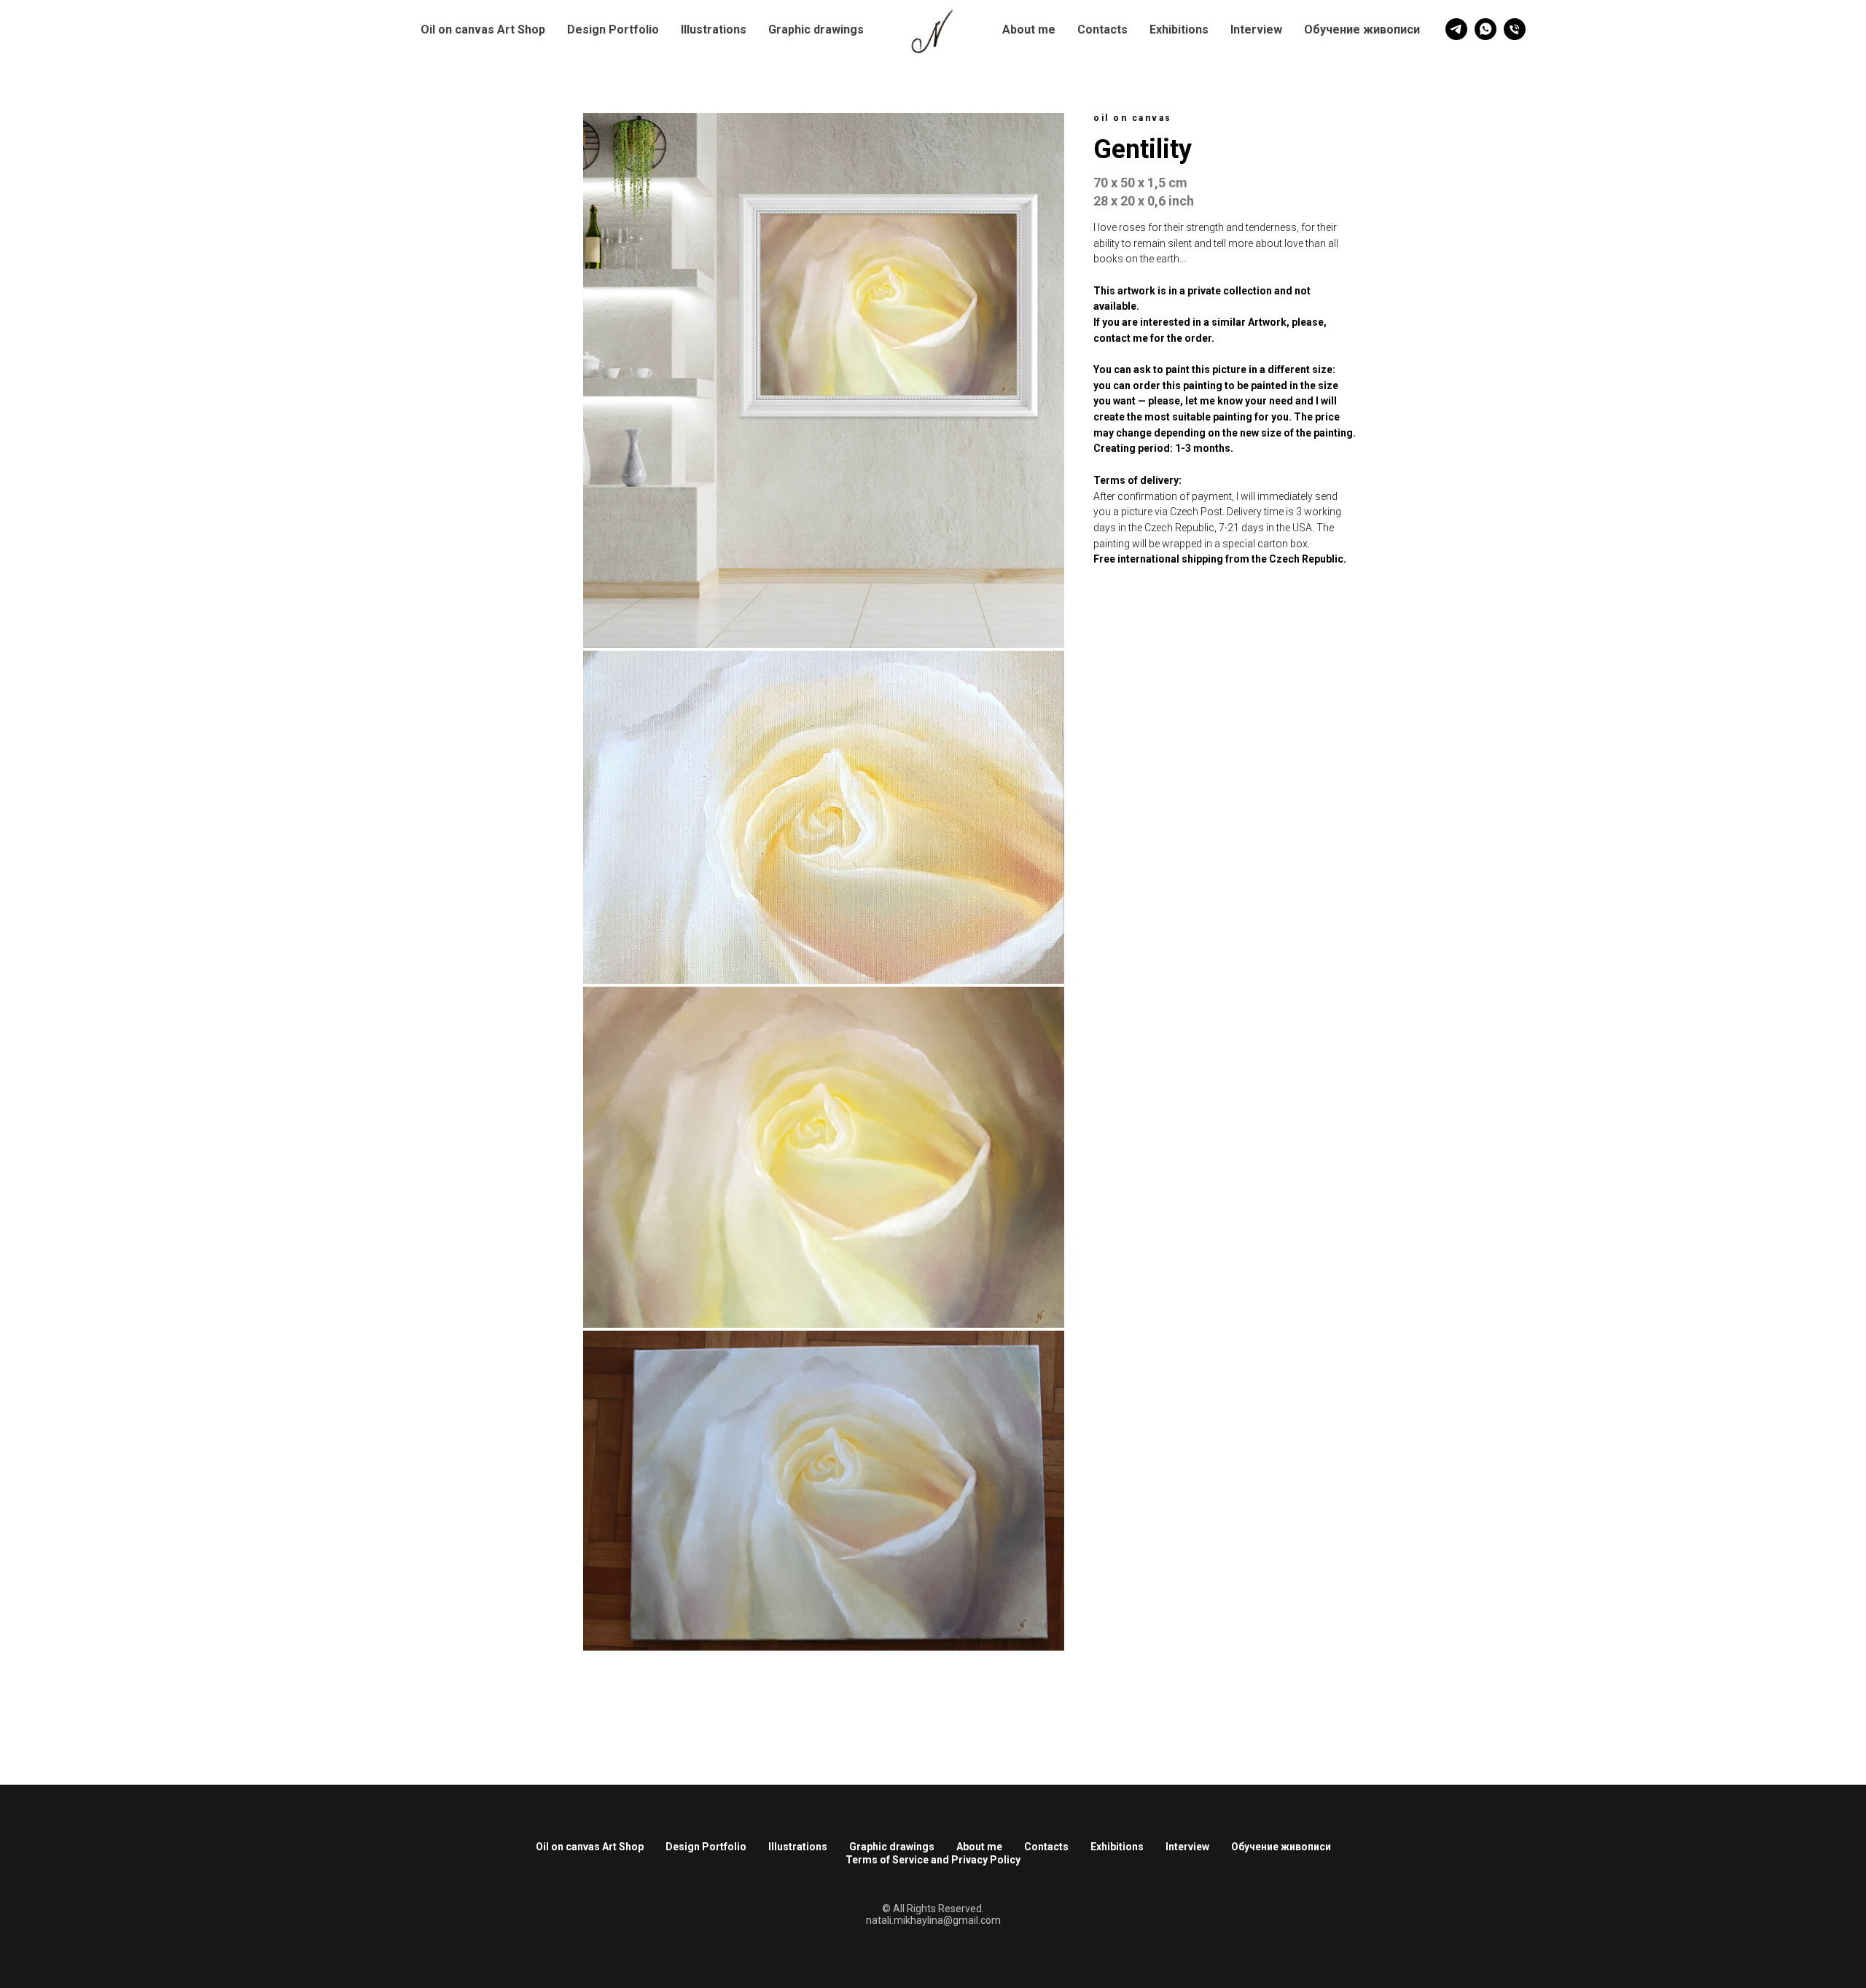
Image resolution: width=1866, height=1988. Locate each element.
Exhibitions (1179, 30)
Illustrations (714, 30)
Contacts (1102, 30)
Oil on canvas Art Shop (483, 30)
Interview (1256, 30)
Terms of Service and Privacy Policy (933, 1860)
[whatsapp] (1486, 29)
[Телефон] (1515, 29)
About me (1029, 30)
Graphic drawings (816, 30)
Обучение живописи (1362, 30)
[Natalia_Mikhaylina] (1456, 29)
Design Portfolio (613, 30)
